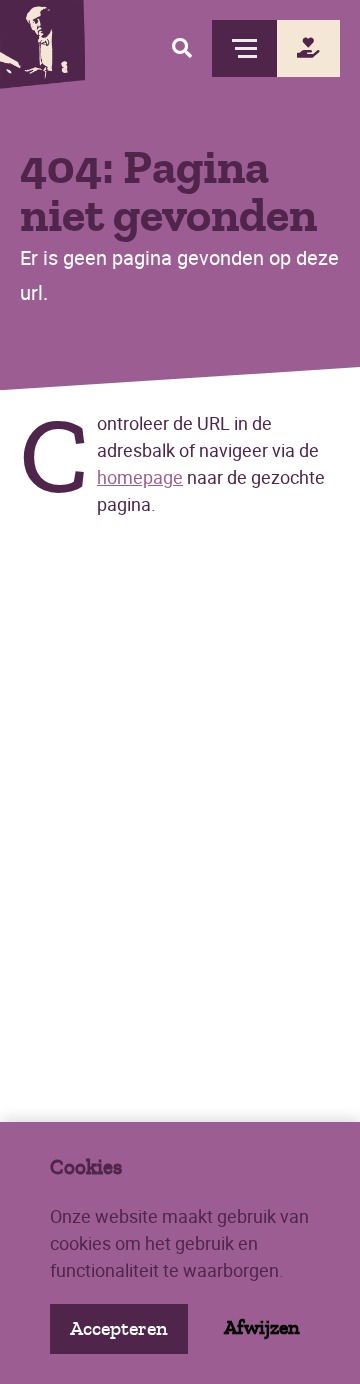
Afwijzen (262, 1327)
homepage (140, 477)
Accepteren (119, 1328)
